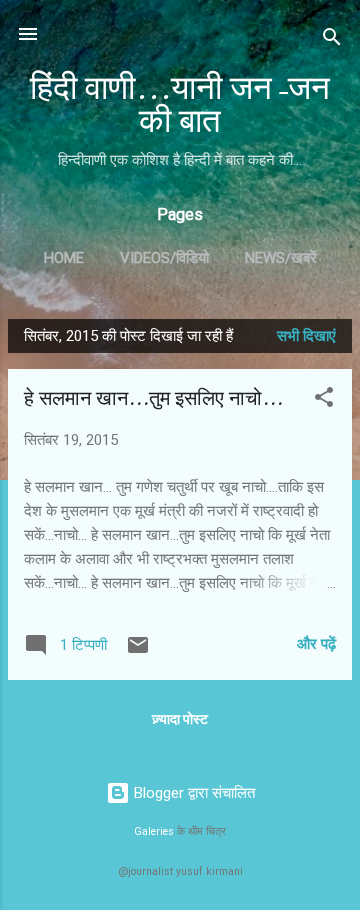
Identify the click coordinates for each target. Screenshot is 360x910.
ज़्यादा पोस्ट (180, 719)
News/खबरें (281, 258)
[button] (324, 400)
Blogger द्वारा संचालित (192, 793)
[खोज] (332, 40)
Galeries (154, 831)
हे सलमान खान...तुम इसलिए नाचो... (153, 398)
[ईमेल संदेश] (138, 652)
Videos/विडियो (164, 258)
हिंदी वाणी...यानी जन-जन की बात (180, 105)
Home (64, 258)
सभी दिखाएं (306, 336)
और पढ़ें (316, 644)
